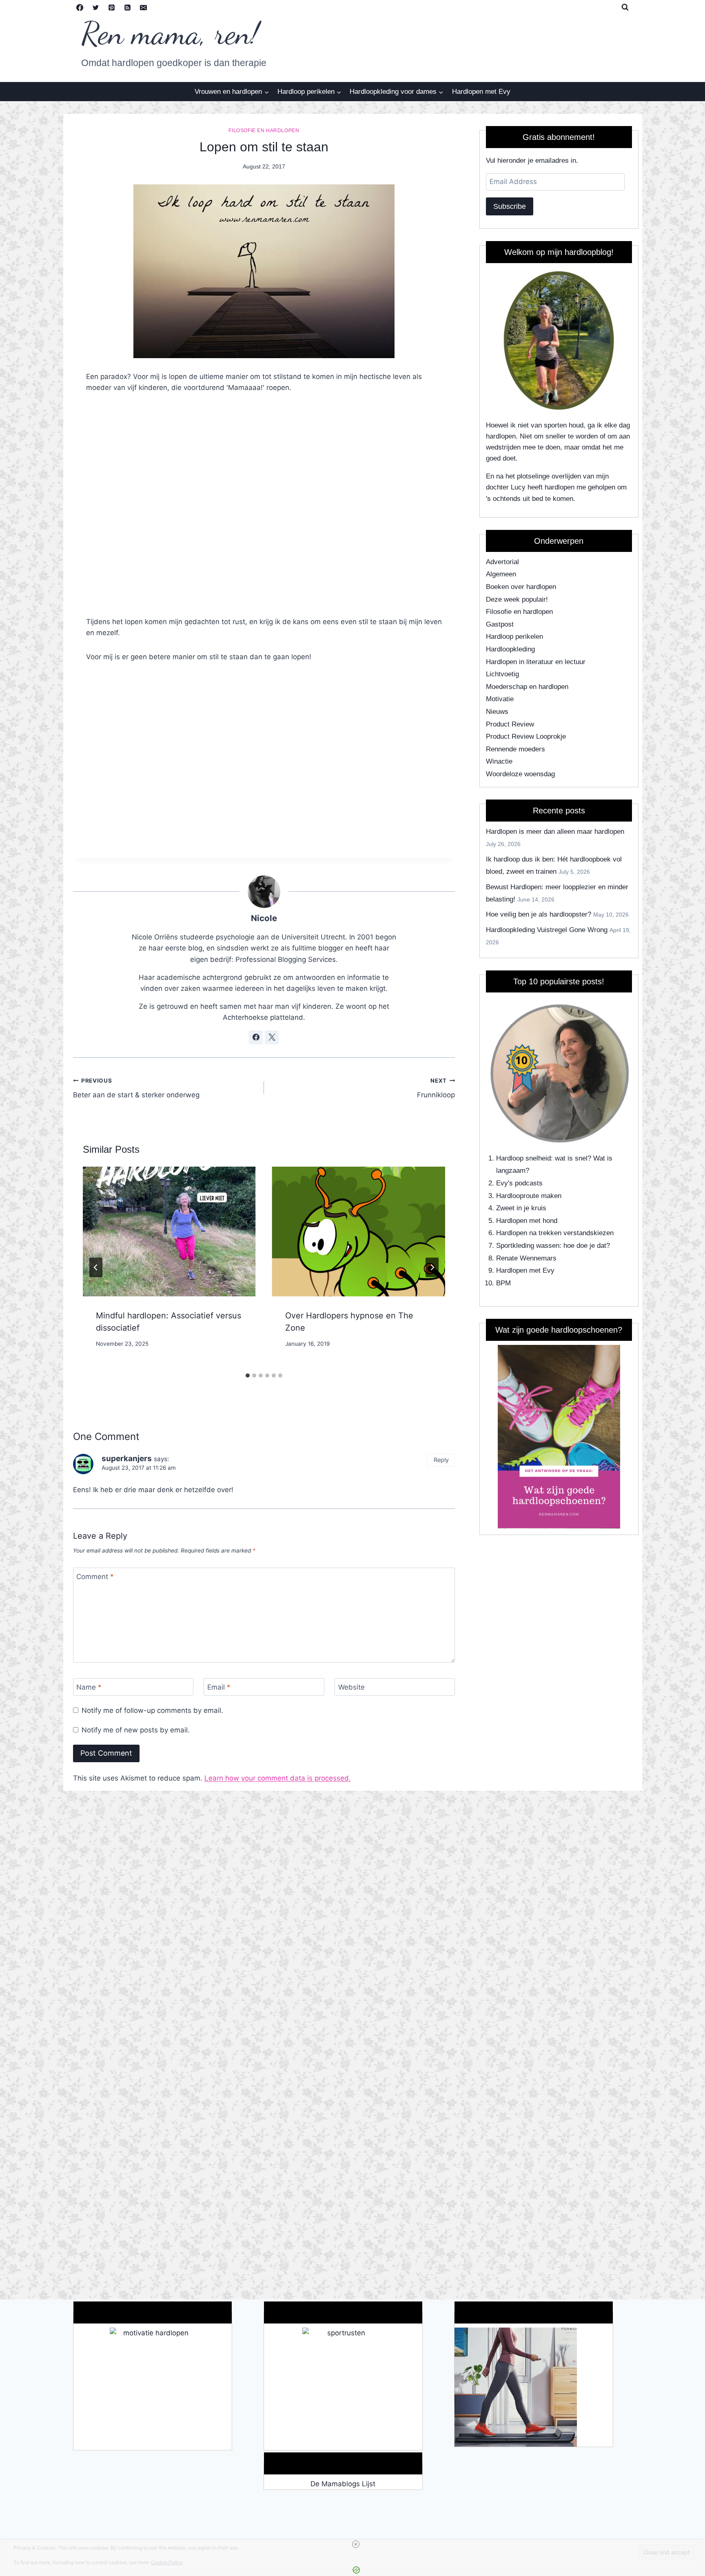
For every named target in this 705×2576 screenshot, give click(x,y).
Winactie (499, 761)
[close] (356, 2544)
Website (351, 1687)
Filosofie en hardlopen (264, 131)
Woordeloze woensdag (520, 774)
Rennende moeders (515, 749)
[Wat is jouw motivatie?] (153, 2389)
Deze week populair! (517, 599)
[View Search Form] (625, 7)
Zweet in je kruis (521, 1208)
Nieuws (497, 712)
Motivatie (500, 699)
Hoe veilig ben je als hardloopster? (539, 914)
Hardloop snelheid (523, 1158)
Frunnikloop (436, 1088)
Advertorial (502, 562)
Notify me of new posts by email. (136, 1730)
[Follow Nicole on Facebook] (256, 1037)
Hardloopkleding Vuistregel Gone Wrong (547, 930)
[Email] (144, 7)
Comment (95, 1577)
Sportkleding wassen (528, 1246)
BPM (503, 1283)
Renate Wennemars (526, 1258)
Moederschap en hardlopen (527, 687)
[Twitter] (96, 7)
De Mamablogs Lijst (343, 2484)
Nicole (264, 918)
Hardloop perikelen (514, 637)
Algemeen (501, 574)
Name (89, 1687)
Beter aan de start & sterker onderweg (136, 1088)
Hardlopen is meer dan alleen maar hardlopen (555, 832)
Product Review (510, 724)
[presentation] (169, 1232)
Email (219, 1687)
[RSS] (128, 7)
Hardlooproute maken (529, 1196)
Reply (441, 1460)
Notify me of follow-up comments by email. (152, 1710)
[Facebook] (80, 7)
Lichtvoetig (502, 674)
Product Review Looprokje (526, 736)
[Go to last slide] (96, 1267)
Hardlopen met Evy (481, 92)
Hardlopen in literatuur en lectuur (536, 662)
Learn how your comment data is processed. (278, 1778)
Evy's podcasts (519, 1183)
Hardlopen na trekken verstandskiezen (555, 1233)
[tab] (248, 1375)
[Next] (432, 1267)
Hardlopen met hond (527, 1221)
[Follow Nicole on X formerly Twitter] (272, 1037)
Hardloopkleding (510, 649)
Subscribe (510, 206)
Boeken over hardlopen (521, 587)
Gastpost (500, 624)
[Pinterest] (112, 7)
